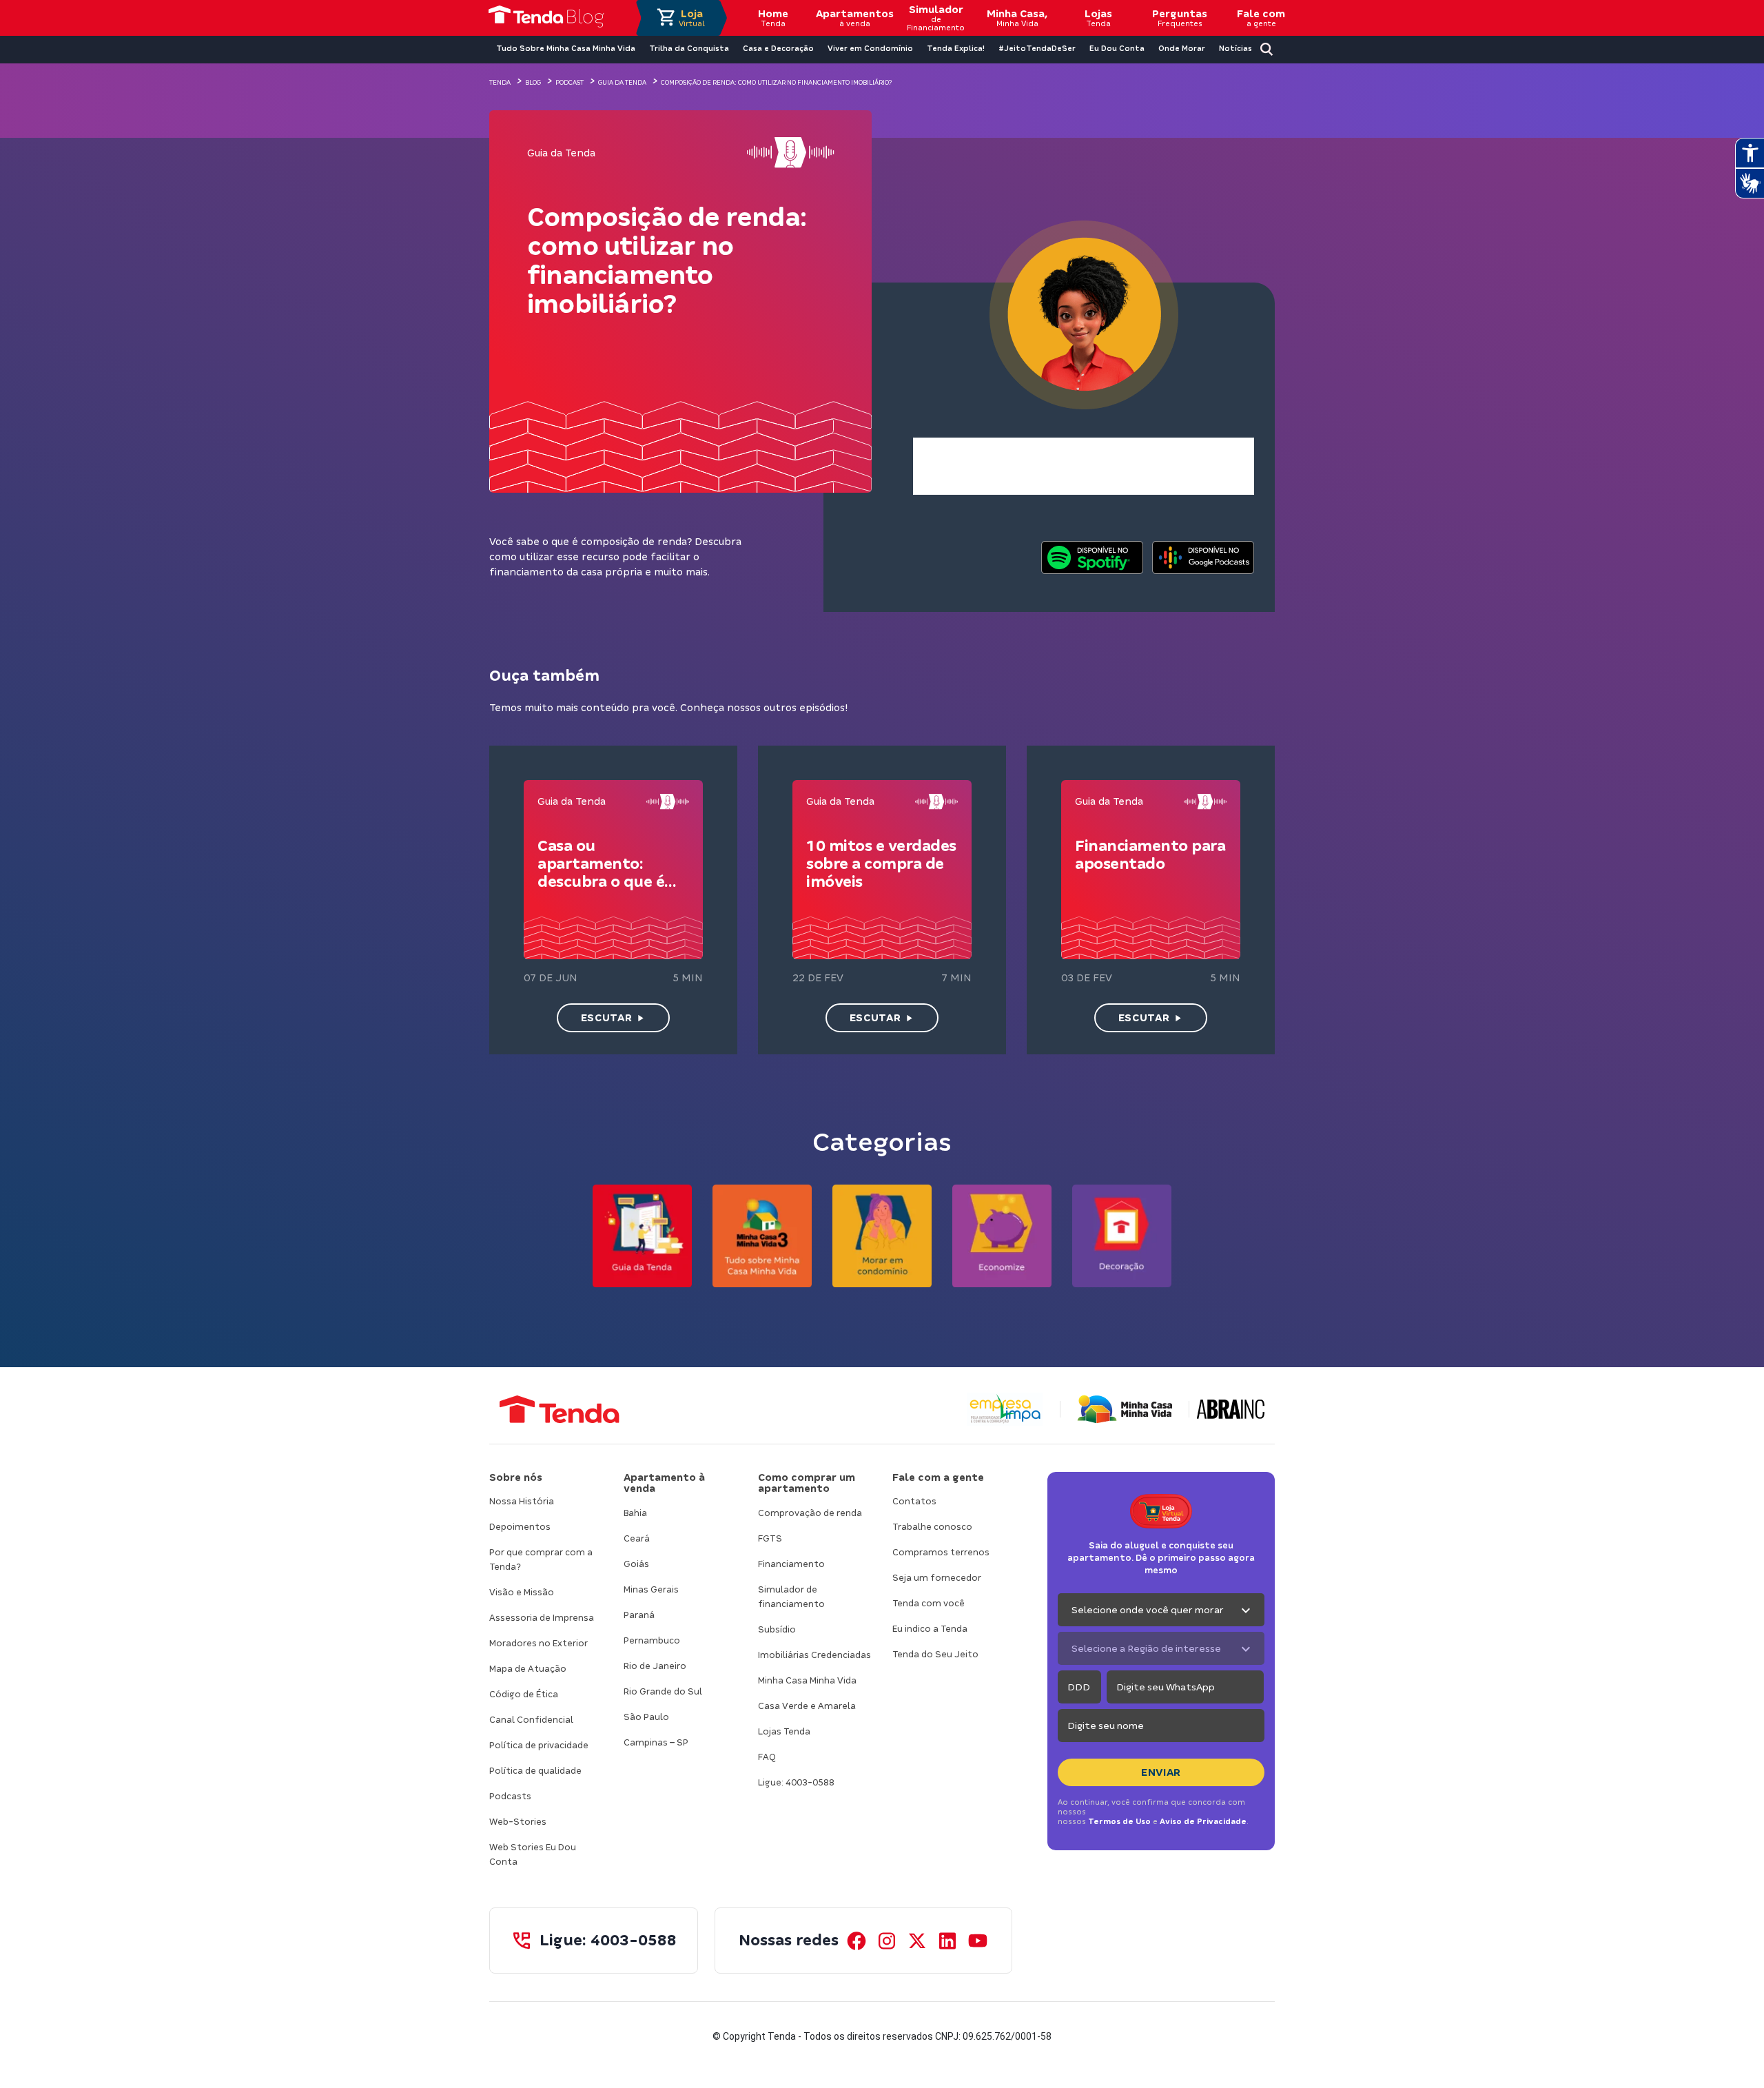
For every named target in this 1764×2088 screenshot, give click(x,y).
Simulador (936, 18)
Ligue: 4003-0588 (796, 1782)
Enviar (1161, 1772)
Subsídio (777, 1629)
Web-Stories (518, 1822)
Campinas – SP (656, 1742)
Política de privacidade (539, 1745)
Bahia (635, 1513)
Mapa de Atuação (528, 1669)
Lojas (1098, 18)
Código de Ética (524, 1694)
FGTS (770, 1538)
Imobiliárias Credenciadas (814, 1655)
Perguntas (1180, 18)
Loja (692, 18)
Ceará (637, 1538)
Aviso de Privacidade (1203, 1821)
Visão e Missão (522, 1592)
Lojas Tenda (784, 1731)
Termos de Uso (1119, 1821)
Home (773, 18)
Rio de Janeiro (655, 1666)
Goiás (636, 1564)
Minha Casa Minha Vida (807, 1680)
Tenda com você (929, 1603)
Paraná (639, 1615)
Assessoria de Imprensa (542, 1618)
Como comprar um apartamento (807, 1483)
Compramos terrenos (941, 1552)
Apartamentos (854, 18)
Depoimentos (520, 1527)
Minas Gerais (651, 1589)
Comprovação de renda (810, 1513)
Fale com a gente (938, 1477)
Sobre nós (516, 1477)
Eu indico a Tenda (930, 1629)
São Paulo (646, 1717)
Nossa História (522, 1501)
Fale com (1261, 18)
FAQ (767, 1757)
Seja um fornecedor (937, 1578)
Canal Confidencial (531, 1720)
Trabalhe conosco (932, 1527)
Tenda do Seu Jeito (935, 1654)
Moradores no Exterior (539, 1643)
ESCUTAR (606, 1018)
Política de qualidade (535, 1771)
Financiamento (791, 1564)
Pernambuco (652, 1640)
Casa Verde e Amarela (807, 1706)
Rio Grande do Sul (663, 1691)
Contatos (914, 1501)
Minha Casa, (1017, 18)
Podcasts (510, 1796)
